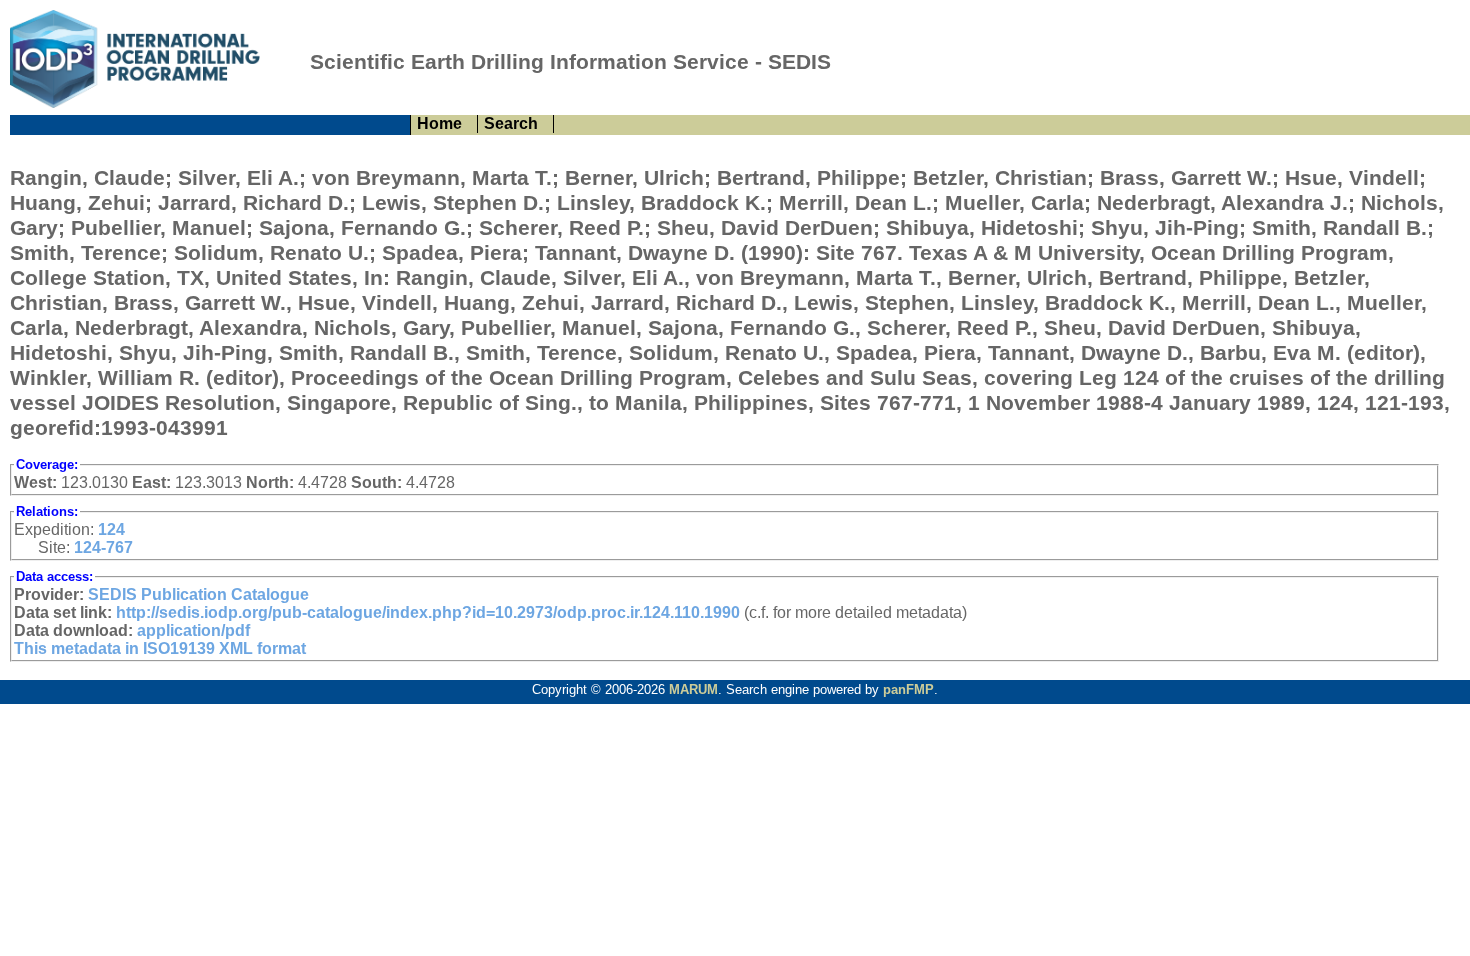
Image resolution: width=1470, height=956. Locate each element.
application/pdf (193, 630)
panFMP (908, 689)
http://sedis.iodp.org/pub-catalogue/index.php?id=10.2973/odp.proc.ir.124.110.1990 (428, 612)
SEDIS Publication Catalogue (198, 594)
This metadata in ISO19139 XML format (160, 648)
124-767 (103, 547)
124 (111, 529)
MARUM (693, 689)
